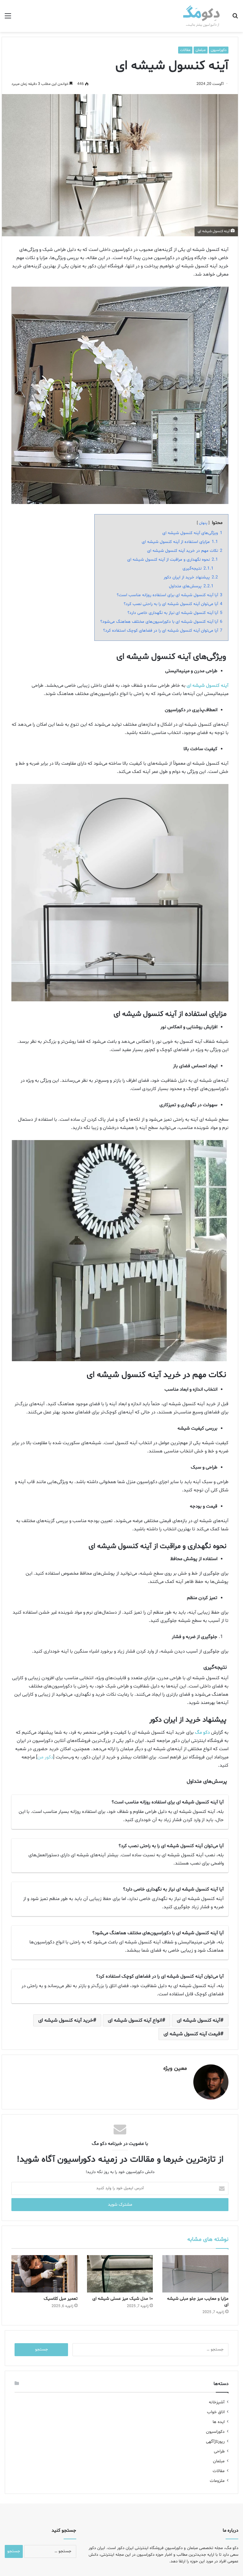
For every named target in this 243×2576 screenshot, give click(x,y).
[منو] (8, 19)
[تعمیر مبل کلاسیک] (44, 2274)
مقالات (185, 50)
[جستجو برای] (235, 19)
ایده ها (219, 2422)
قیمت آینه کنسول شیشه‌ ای (192, 2034)
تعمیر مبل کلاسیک (61, 2299)
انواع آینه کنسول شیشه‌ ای (135, 2020)
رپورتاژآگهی (215, 2442)
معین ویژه (175, 2068)
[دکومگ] (202, 16)
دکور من (45, 1757)
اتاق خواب (216, 2412)
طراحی (219, 2451)
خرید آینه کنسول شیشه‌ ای (66, 2020)
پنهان (203, 523)
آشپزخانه (217, 2402)
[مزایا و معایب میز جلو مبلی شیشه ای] (195, 2274)
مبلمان (201, 50)
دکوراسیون (219, 50)
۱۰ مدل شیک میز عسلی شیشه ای (123, 2299)
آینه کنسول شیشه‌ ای (199, 2020)
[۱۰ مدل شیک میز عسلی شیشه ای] (120, 2274)
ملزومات (217, 2481)
